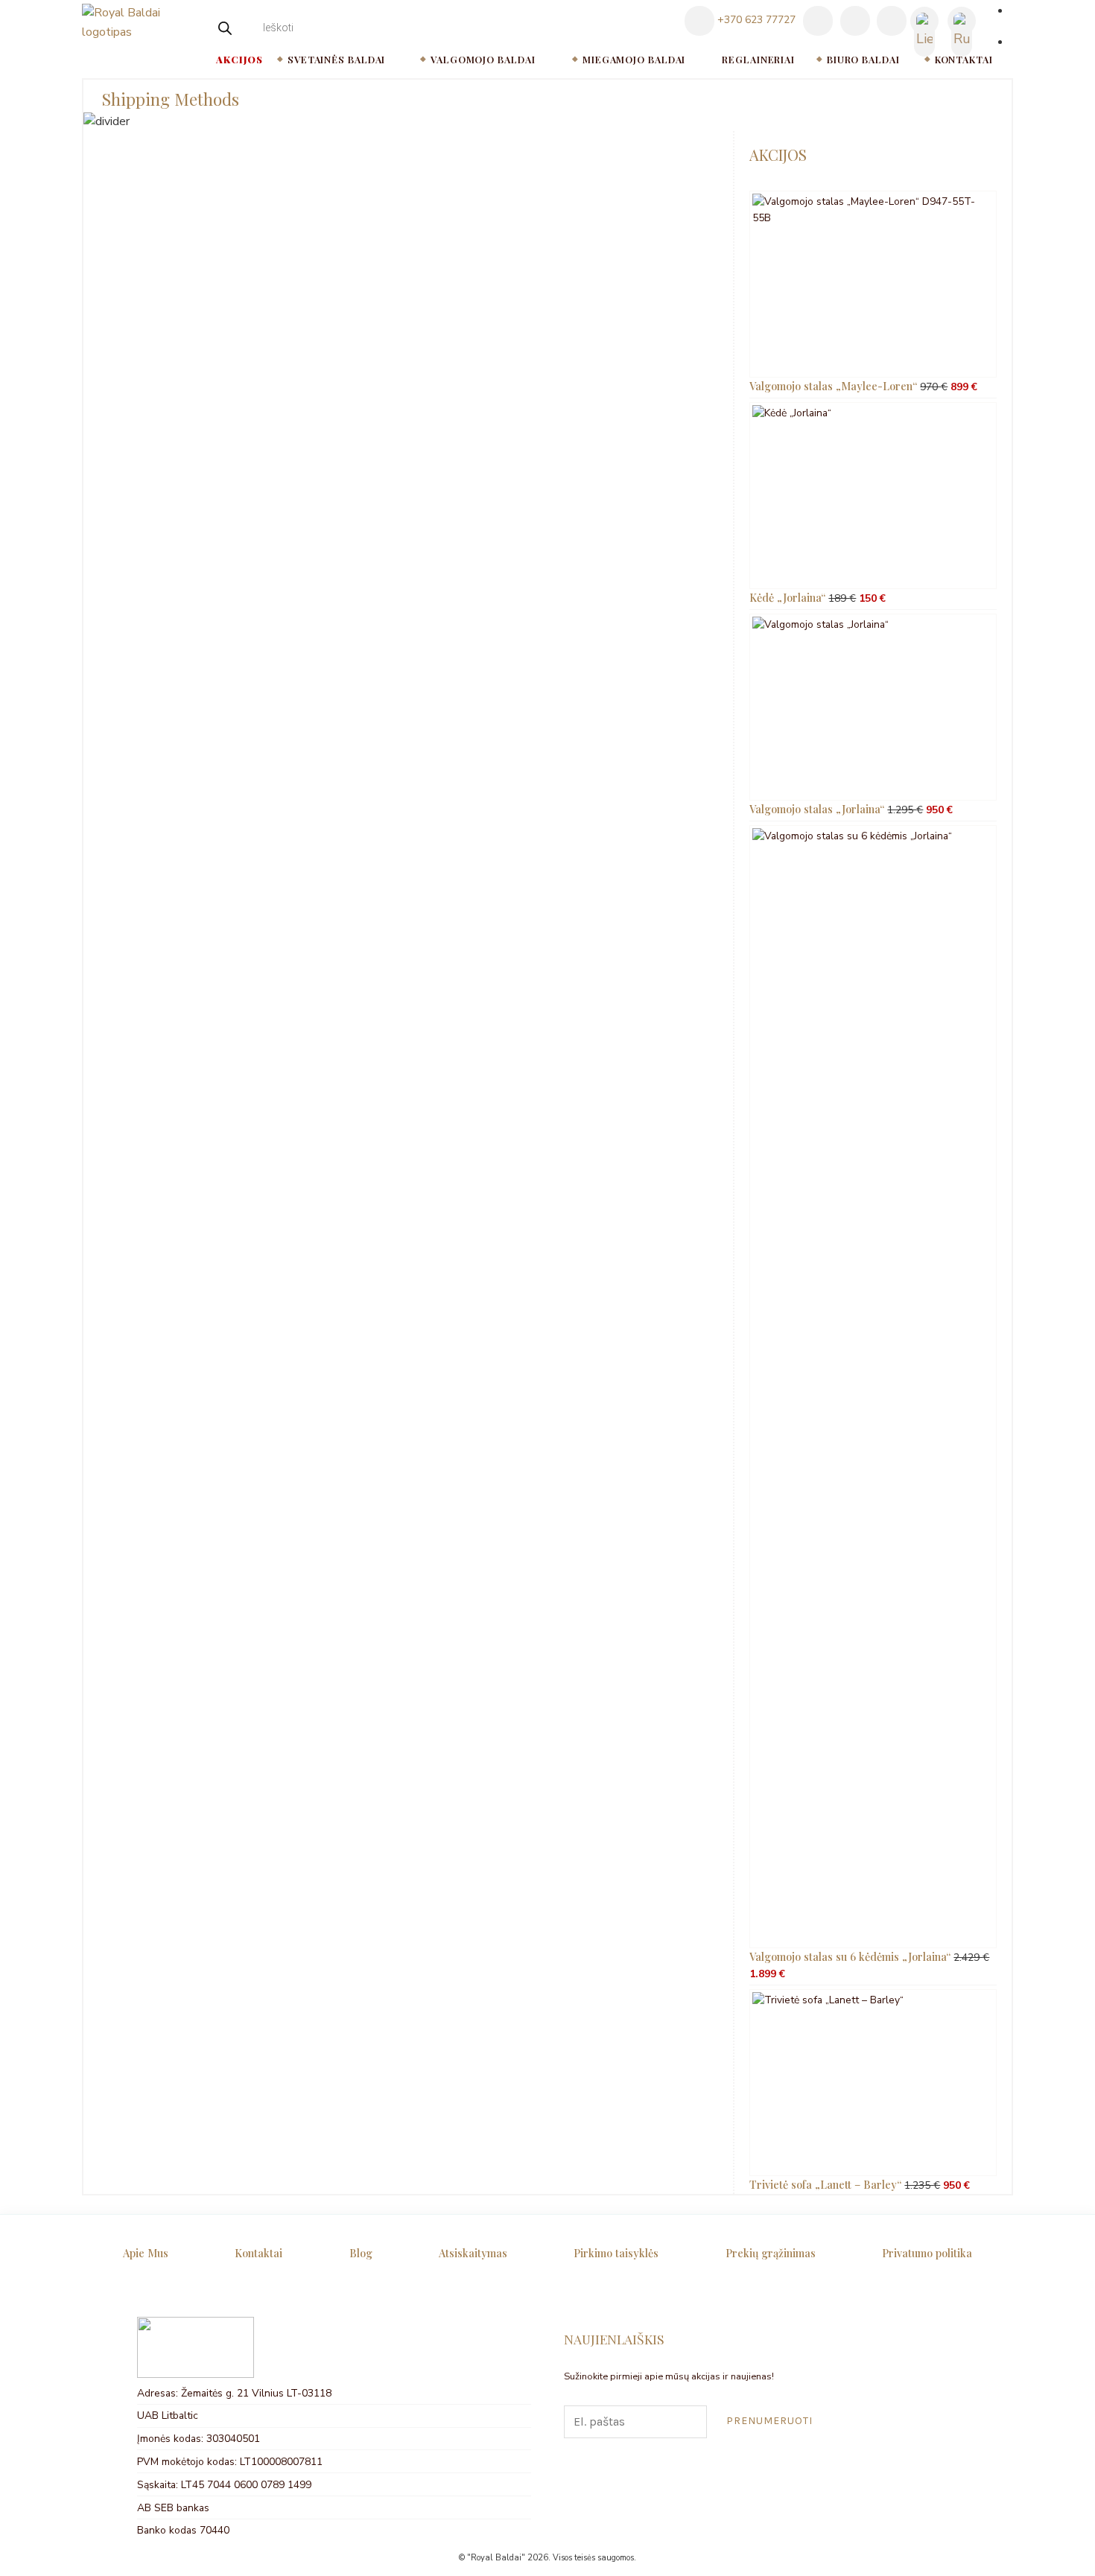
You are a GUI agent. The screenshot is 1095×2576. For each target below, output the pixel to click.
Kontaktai (964, 59)
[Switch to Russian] (962, 22)
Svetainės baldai (336, 59)
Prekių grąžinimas (771, 2253)
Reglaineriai (758, 59)
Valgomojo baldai (483, 59)
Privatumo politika (927, 2253)
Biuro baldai (863, 59)
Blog (361, 2253)
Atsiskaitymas (473, 2253)
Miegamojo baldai (634, 59)
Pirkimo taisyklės (616, 2253)
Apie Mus (146, 2253)
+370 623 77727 (755, 20)
